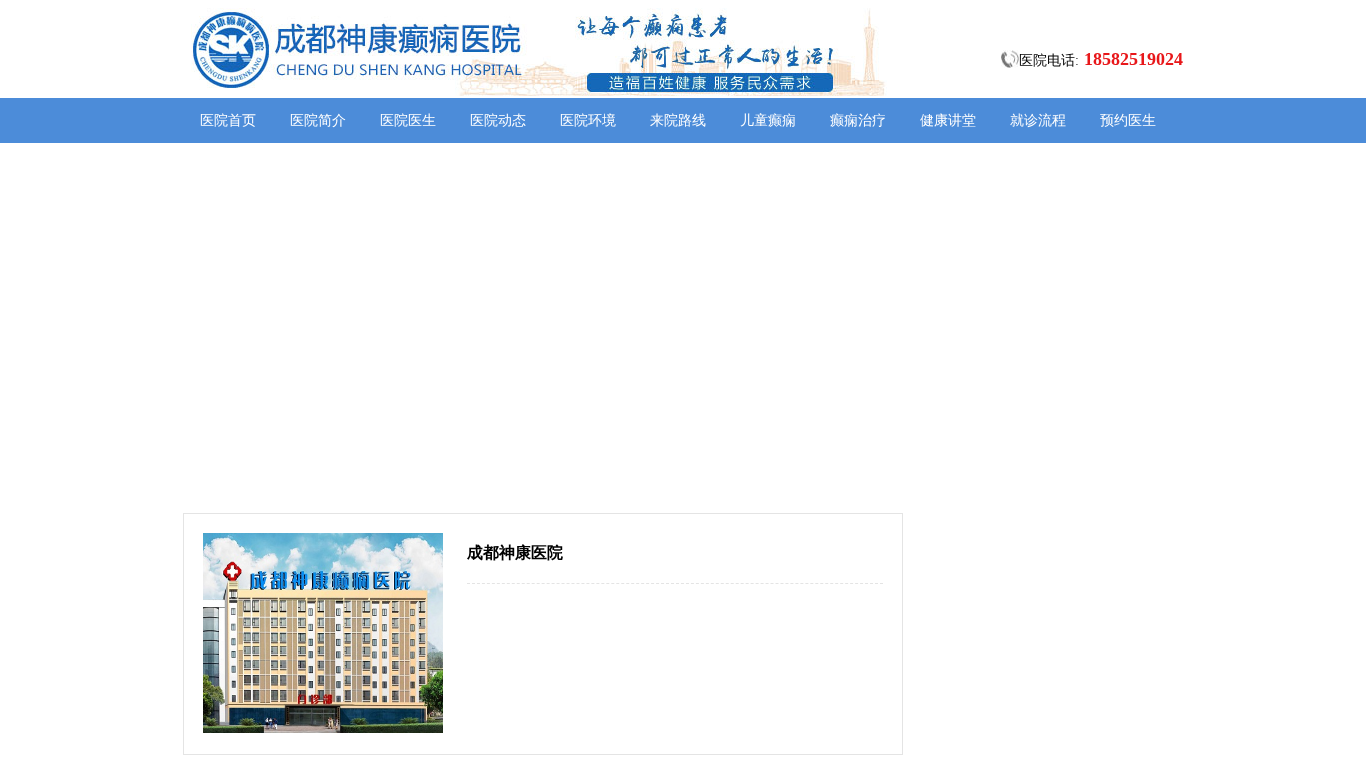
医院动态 (498, 120)
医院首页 (228, 120)
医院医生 (408, 120)
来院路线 (678, 120)
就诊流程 (1038, 120)
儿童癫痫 (768, 120)
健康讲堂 (948, 120)
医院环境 (588, 120)
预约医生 (1128, 120)
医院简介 (318, 120)
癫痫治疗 (858, 120)
